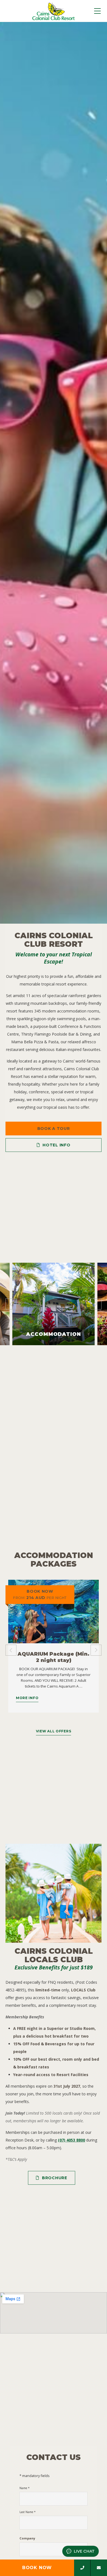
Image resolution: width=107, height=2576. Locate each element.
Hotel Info (56, 1145)
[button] (11, 1304)
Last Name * (28, 2512)
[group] (54, 473)
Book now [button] (37, 2568)
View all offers (54, 1731)
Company (27, 2538)
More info (27, 1698)
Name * (25, 2488)
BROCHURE (55, 2178)
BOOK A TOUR (54, 1129)
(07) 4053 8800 (71, 2140)
